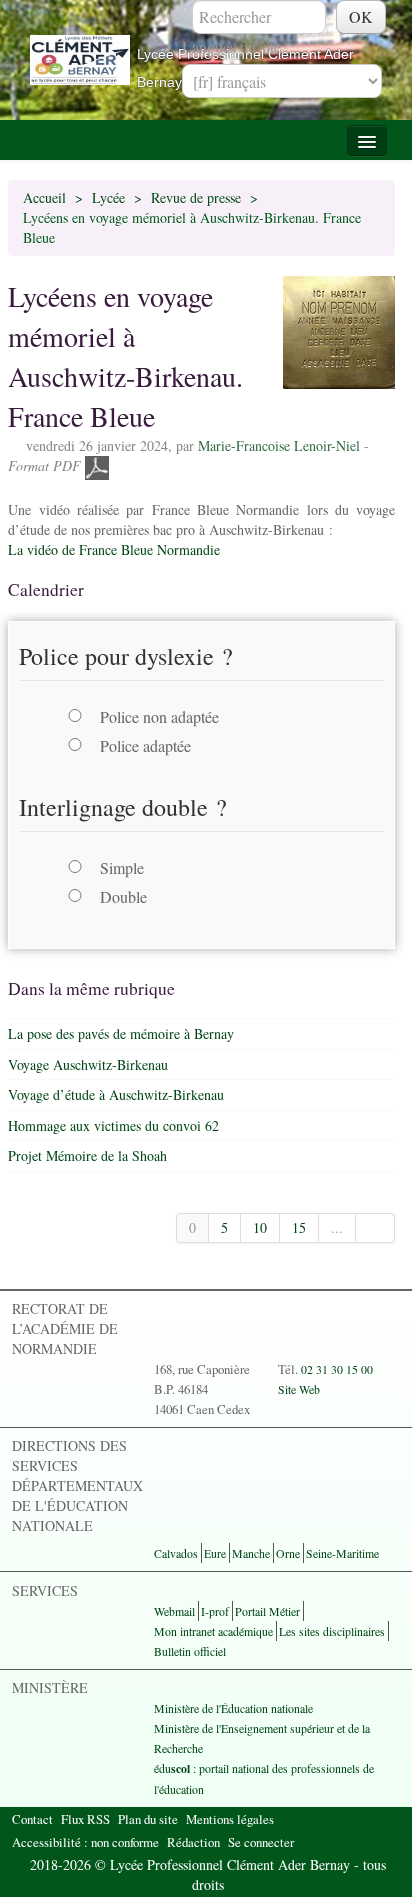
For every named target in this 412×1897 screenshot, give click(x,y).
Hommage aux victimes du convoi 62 (113, 1125)
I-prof (215, 1611)
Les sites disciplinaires (332, 1631)
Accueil (44, 197)
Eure (215, 1553)
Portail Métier (267, 1611)
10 (260, 1227)
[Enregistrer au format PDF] (97, 465)
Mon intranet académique (213, 1631)
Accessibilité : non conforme (85, 1842)
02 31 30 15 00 (337, 1369)
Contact (32, 1819)
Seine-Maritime (342, 1553)
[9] (375, 1228)
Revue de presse (196, 197)
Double (123, 896)
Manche (251, 1553)
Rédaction (193, 1842)
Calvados (176, 1553)
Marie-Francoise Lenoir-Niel (279, 445)
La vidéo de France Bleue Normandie (114, 549)
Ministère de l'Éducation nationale (233, 1708)
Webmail (174, 1611)
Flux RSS (85, 1819)
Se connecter (261, 1842)
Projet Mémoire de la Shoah (87, 1155)
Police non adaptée (159, 716)
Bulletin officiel (190, 1651)
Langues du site (231, 46)
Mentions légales (230, 1819)
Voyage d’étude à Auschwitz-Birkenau (116, 1094)
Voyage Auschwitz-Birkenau (88, 1064)
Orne (288, 1553)
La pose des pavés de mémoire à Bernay (121, 1033)
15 (299, 1227)
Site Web (299, 1389)
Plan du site (148, 1819)
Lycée (108, 197)
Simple (122, 867)
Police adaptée (145, 745)
